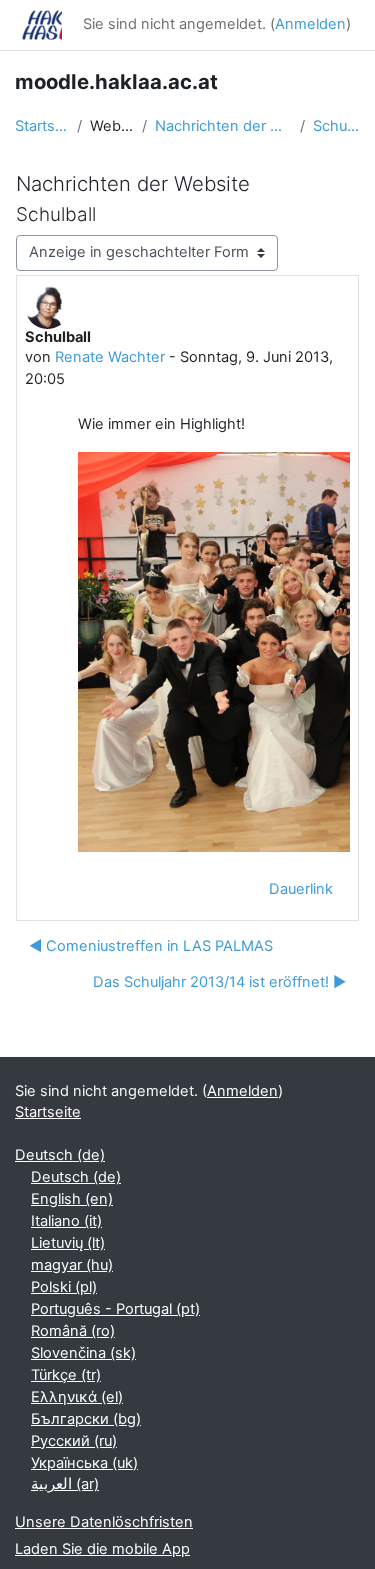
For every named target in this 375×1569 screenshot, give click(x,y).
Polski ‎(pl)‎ (64, 1287)
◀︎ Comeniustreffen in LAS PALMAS (151, 946)
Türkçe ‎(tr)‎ (66, 1375)
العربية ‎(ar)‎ (65, 1484)
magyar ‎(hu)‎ (72, 1265)
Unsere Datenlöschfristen (104, 1522)
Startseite (42, 126)
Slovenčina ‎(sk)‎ (83, 1353)
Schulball (336, 126)
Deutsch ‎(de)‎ (60, 1155)
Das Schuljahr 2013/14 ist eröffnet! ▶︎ (219, 982)
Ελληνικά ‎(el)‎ (77, 1397)
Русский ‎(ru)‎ (74, 1441)
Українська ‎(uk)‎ (84, 1463)
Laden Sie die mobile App (102, 1549)
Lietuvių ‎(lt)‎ (68, 1243)
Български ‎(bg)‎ (86, 1419)
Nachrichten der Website (224, 126)
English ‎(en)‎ (72, 1199)
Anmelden (310, 24)
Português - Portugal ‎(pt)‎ (115, 1309)
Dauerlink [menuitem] (301, 889)
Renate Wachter (110, 357)
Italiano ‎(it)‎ (66, 1221)
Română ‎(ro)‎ (73, 1331)
